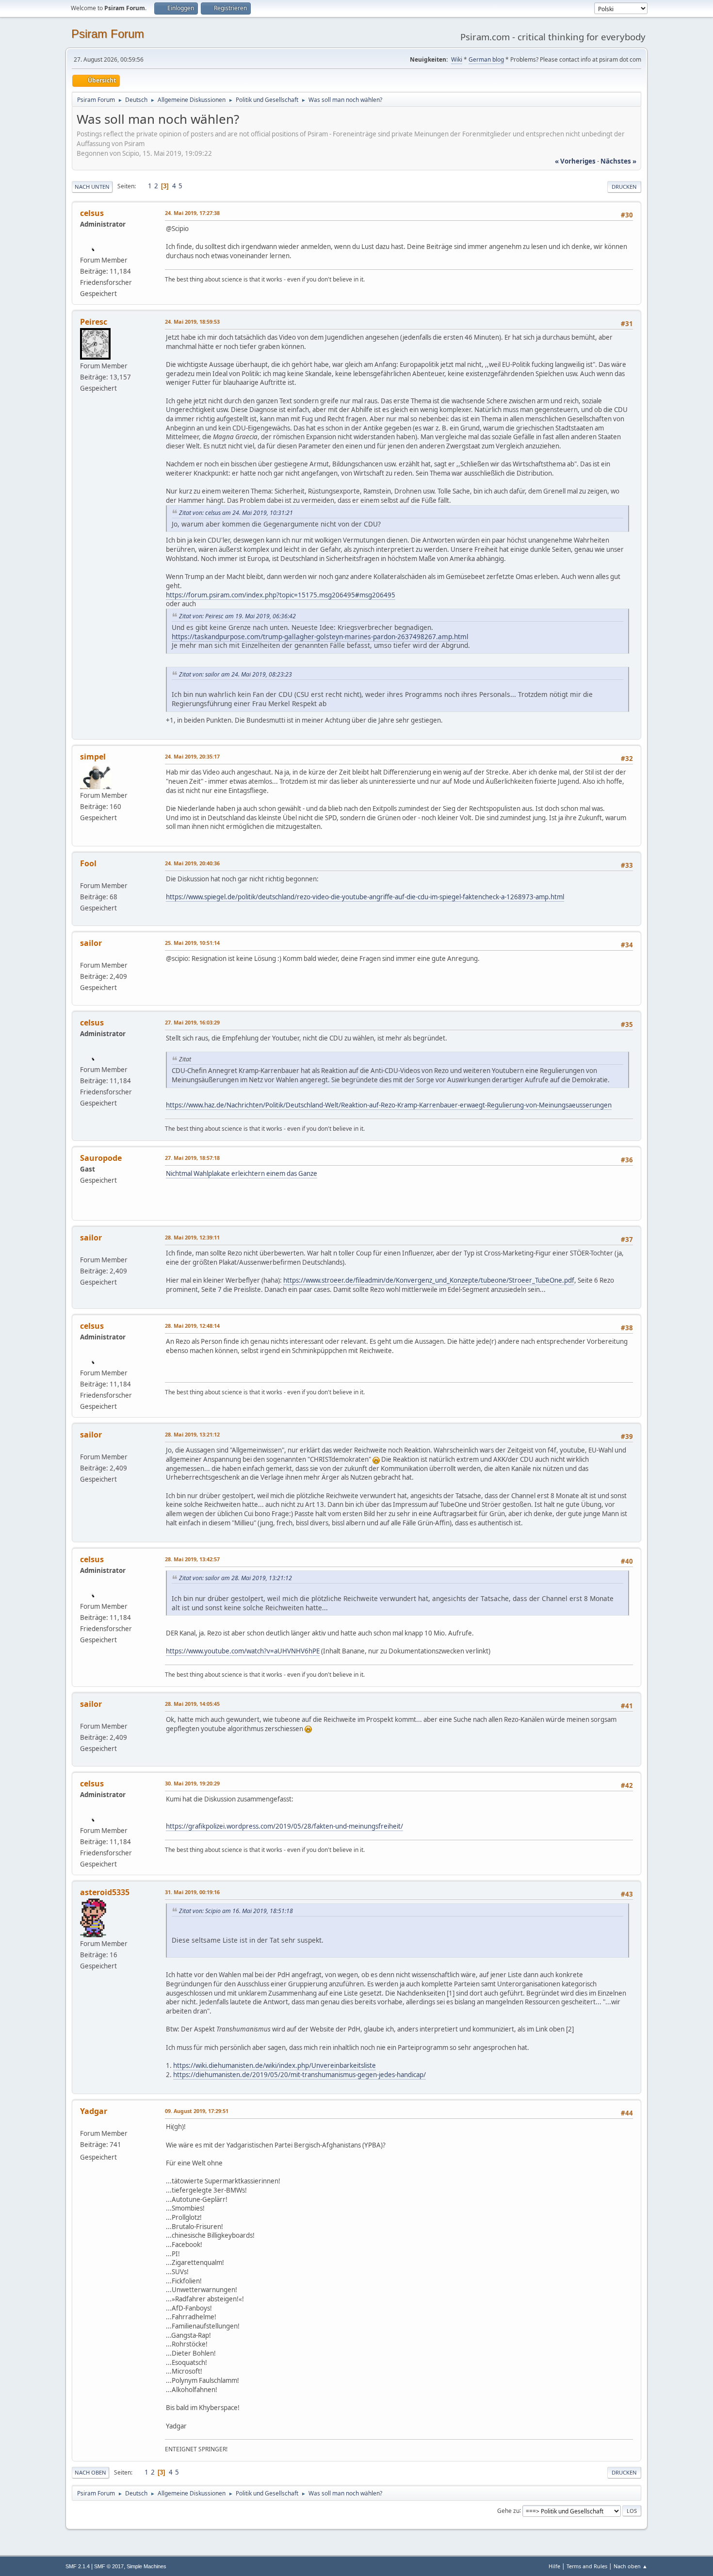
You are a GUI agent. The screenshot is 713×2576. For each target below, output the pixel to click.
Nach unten (92, 187)
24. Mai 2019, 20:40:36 (192, 863)
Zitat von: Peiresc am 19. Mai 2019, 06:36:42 (237, 616)
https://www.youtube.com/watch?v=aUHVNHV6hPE (243, 1651)
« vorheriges (575, 161)
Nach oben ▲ (631, 2566)
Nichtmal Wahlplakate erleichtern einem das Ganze (242, 1173)
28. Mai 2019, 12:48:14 (192, 1326)
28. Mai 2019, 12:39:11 (192, 1237)
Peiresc (94, 322)
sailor (91, 943)
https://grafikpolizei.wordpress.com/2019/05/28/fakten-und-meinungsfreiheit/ (284, 1826)
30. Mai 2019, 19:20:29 (192, 1783)
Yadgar (94, 2111)
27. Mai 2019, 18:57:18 (192, 1158)
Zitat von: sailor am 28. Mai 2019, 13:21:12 (235, 1578)
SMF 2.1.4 (78, 2566)
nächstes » (618, 161)
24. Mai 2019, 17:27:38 (192, 213)
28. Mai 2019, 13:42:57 (192, 1559)
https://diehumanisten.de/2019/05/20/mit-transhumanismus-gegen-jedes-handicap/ (300, 2075)
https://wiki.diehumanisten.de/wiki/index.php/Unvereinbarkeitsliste (275, 2065)
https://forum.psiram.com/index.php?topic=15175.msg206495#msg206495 (281, 595)
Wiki (457, 59)
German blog (486, 59)
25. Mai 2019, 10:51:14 (192, 943)
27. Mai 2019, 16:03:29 (192, 1022)
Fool (88, 863)
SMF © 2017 (109, 2566)
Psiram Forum (108, 34)
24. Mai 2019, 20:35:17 (192, 756)
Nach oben (90, 2472)
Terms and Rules (587, 2566)
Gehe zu (508, 2510)
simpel (93, 757)
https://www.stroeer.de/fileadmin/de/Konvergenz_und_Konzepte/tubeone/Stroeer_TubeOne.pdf (429, 1280)
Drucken (624, 187)
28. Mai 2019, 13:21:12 (192, 1434)
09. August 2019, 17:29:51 (197, 2111)
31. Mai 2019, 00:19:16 (192, 1892)
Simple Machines (146, 2566)
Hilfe (554, 2566)
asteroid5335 (105, 1892)
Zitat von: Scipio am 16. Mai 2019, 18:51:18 (236, 1911)
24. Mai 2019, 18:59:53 (192, 322)
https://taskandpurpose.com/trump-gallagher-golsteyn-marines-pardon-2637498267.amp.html (320, 636)
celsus (92, 213)
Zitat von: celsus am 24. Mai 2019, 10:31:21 (236, 513)
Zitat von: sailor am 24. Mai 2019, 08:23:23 (235, 674)
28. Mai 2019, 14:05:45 (192, 1704)
